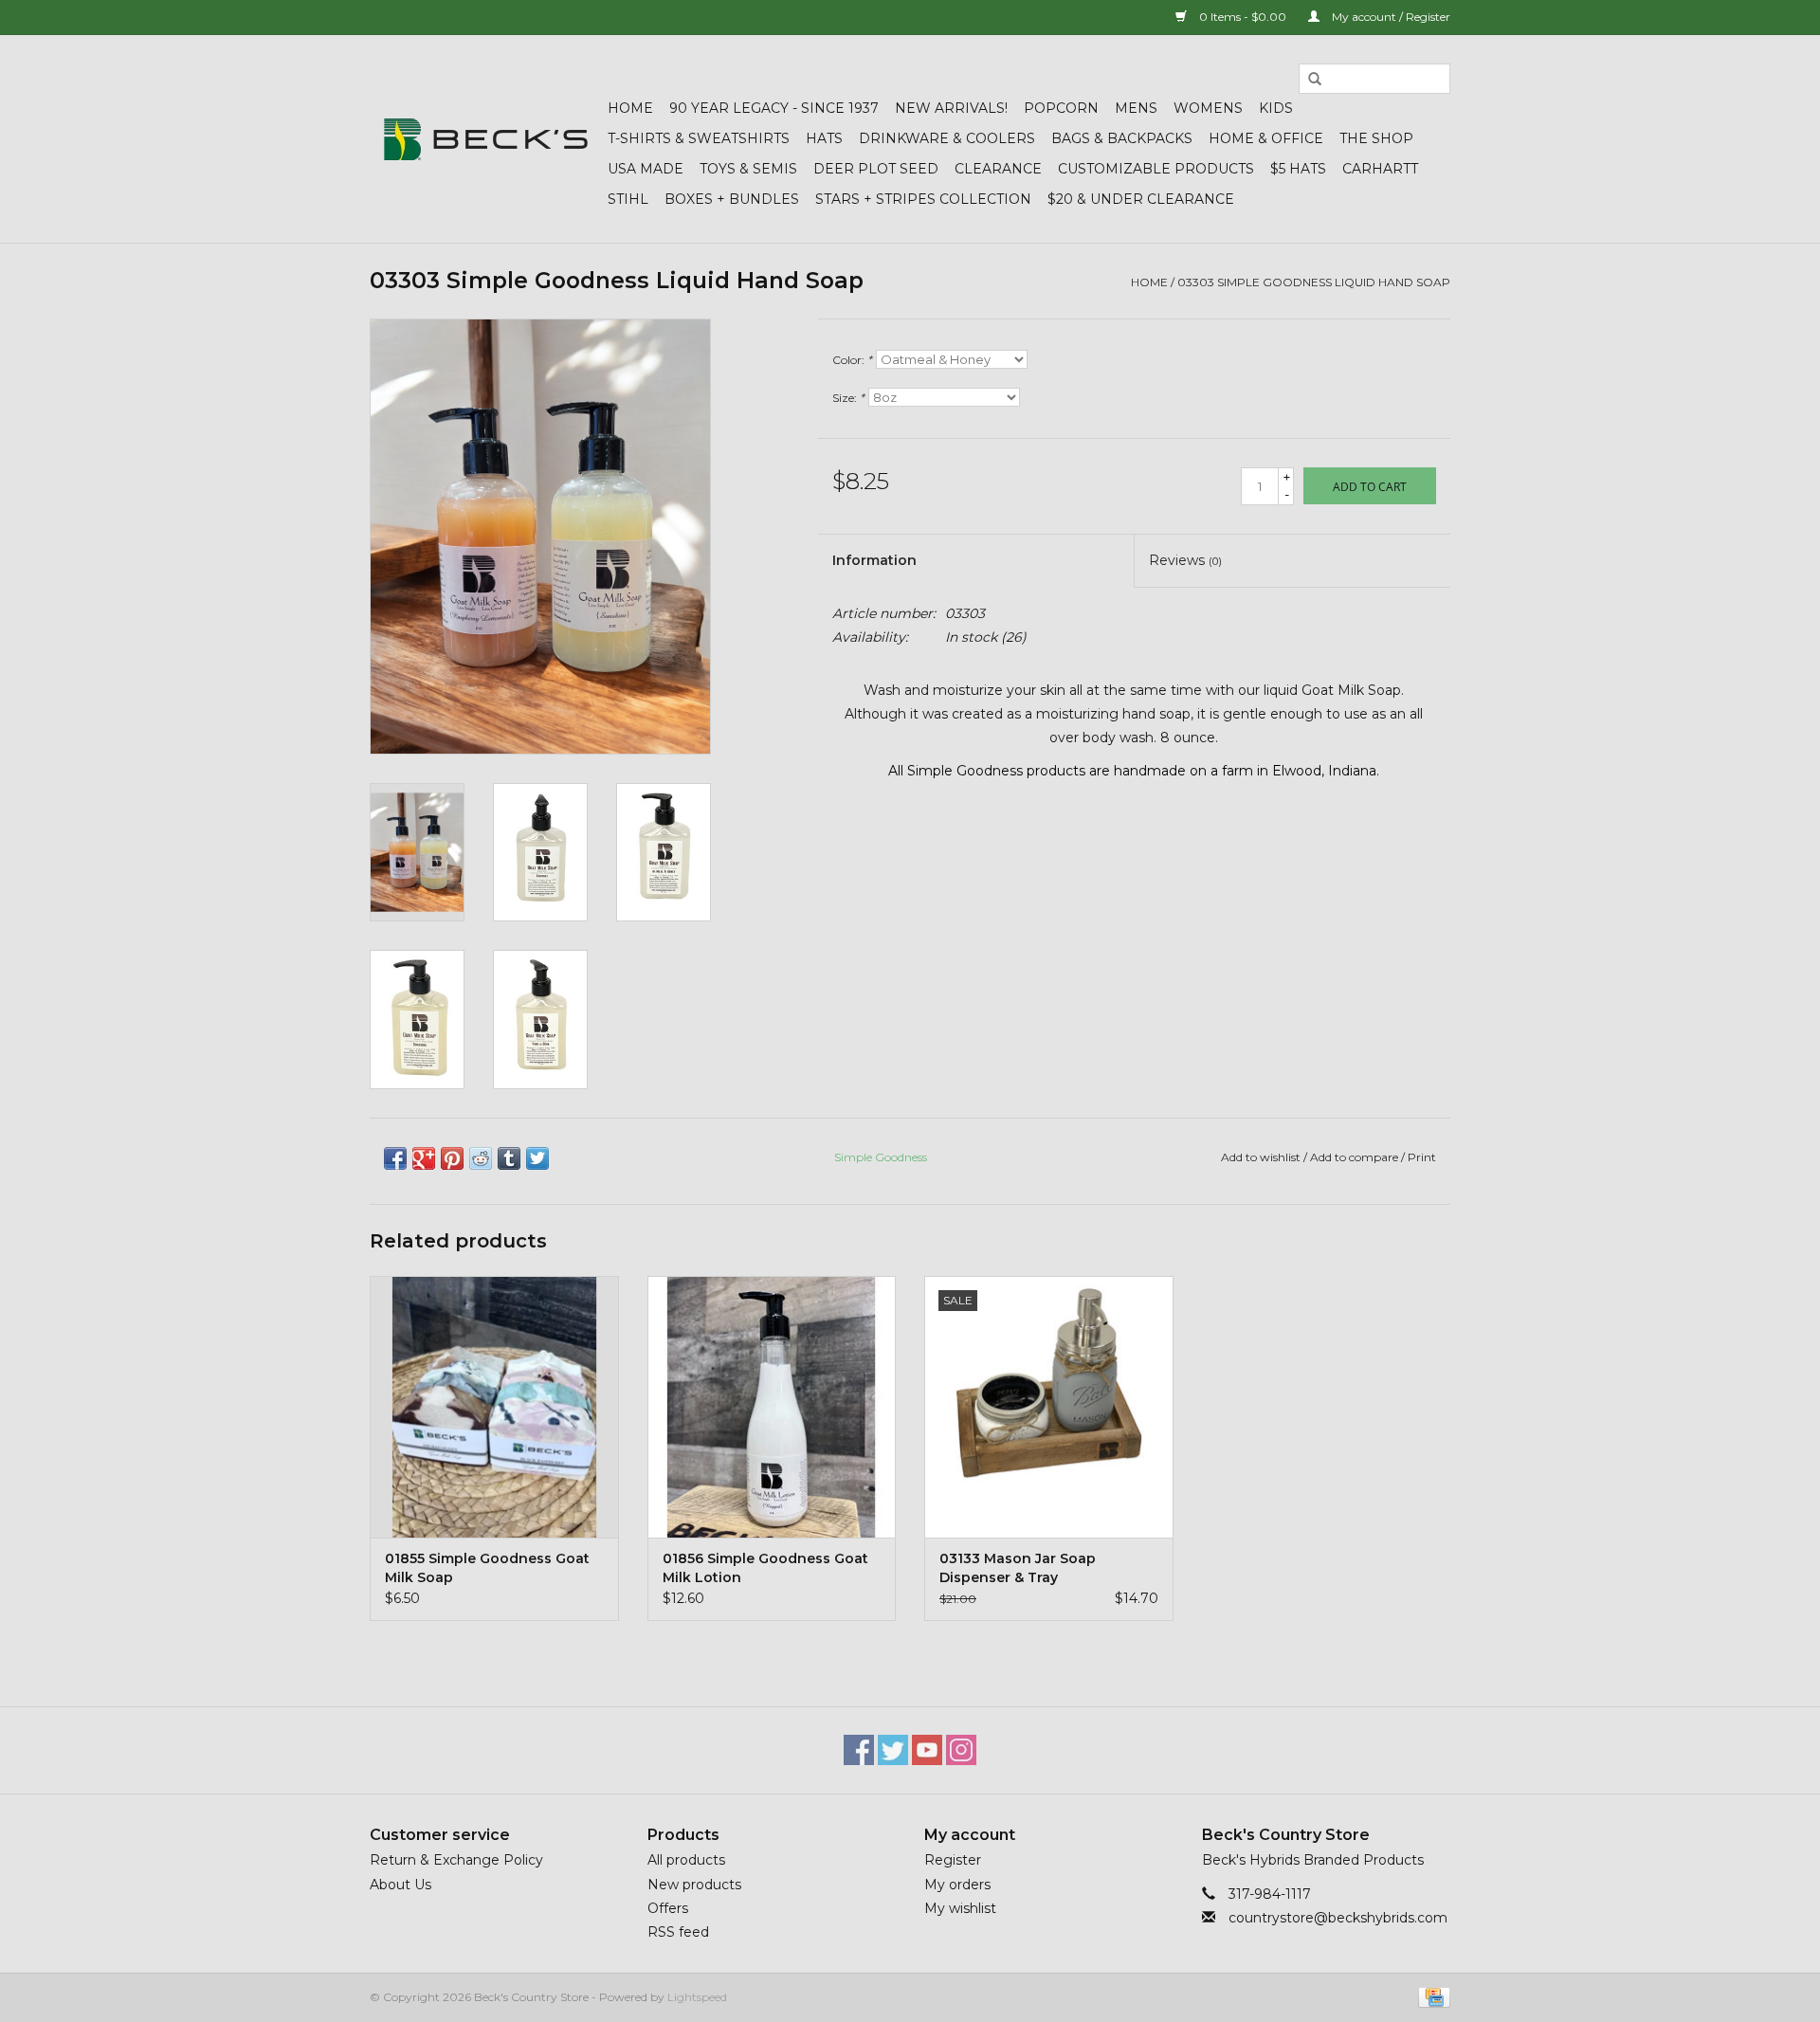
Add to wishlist (1261, 1157)
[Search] (1315, 80)
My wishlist (960, 1908)
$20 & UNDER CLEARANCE (1141, 199)
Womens (1208, 108)
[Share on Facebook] (395, 1158)
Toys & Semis (748, 169)
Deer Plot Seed (876, 169)
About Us (400, 1885)
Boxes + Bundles (732, 199)
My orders (957, 1885)
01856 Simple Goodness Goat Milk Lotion (765, 1568)
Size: (848, 398)
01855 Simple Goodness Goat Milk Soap (487, 1568)
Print (1422, 1157)
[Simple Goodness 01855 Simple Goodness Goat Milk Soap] (494, 1406)
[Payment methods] (1431, 1996)
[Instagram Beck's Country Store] (961, 1750)
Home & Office (1266, 138)
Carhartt (1380, 169)
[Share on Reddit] (481, 1158)
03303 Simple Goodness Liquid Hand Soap (1314, 282)
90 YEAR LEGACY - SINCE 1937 (774, 108)
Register (953, 1860)
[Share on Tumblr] (509, 1158)
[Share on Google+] (424, 1158)
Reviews (1185, 560)
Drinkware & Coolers (947, 138)
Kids (1276, 108)
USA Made (646, 169)
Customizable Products (1156, 169)
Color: (852, 360)
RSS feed (678, 1932)
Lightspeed (697, 1997)
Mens (1136, 108)
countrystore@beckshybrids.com (1338, 1918)
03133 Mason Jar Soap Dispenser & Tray (1018, 1568)
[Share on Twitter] (537, 1158)
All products (686, 1860)
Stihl (628, 199)
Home (630, 108)
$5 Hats (1298, 169)
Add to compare (1356, 1157)
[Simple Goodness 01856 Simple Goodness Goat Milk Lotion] (772, 1406)
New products (694, 1885)
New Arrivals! (951, 108)
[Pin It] (452, 1158)
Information (874, 560)
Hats (824, 138)
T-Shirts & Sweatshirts (699, 138)
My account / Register (1390, 17)
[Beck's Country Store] (486, 139)
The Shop (1376, 138)
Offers (668, 1908)
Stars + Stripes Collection (923, 199)
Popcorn (1061, 108)
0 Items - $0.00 (1243, 17)
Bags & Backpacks (1122, 138)
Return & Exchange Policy (456, 1860)
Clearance (998, 169)
